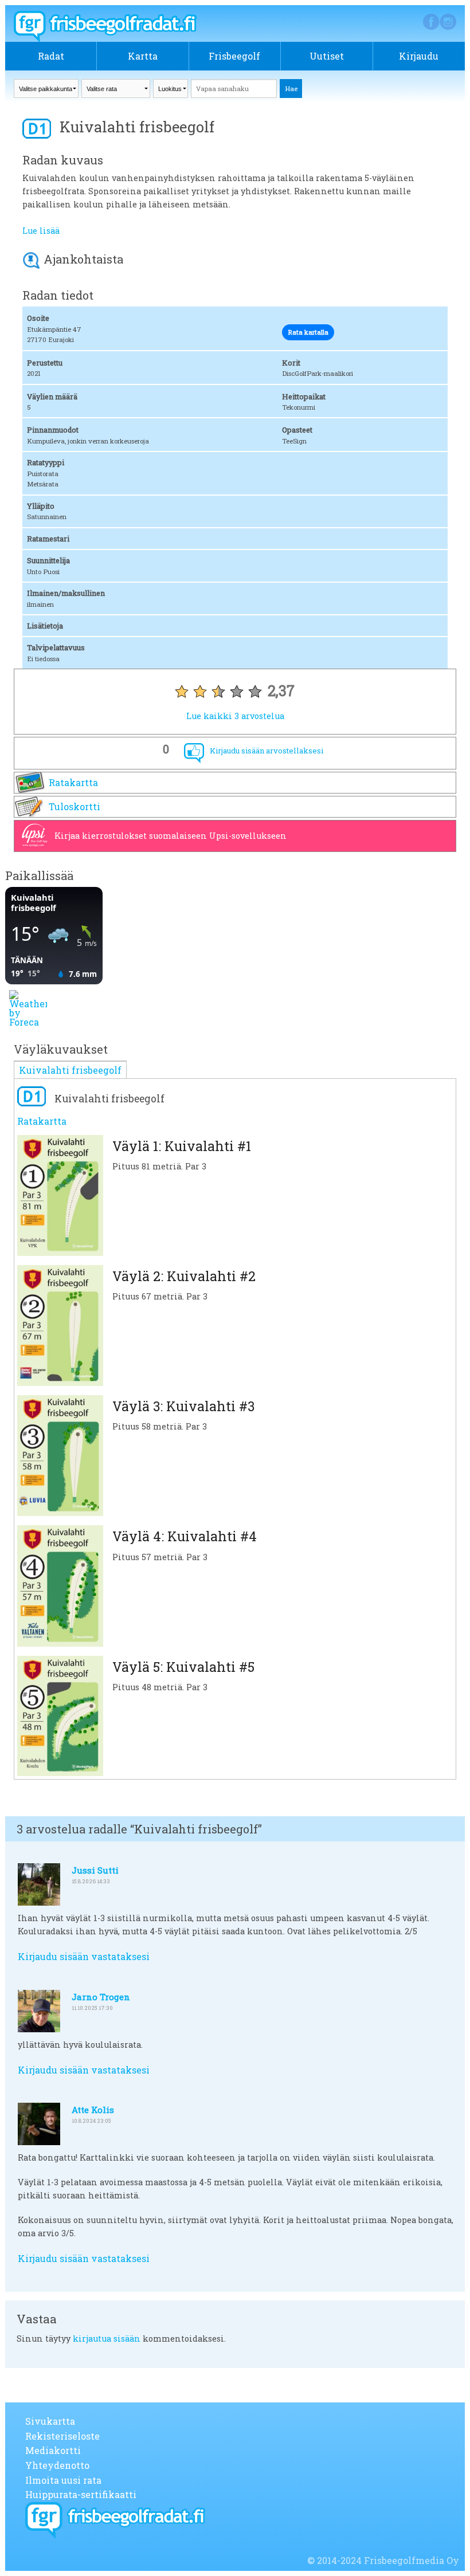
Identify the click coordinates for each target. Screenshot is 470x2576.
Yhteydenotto (57, 2465)
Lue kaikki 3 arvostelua (235, 716)
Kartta (143, 56)
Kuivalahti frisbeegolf (70, 1070)
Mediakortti (53, 2450)
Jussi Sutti (95, 1870)
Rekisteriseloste (62, 2436)
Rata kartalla (308, 332)
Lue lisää (41, 231)
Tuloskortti (75, 806)
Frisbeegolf (234, 56)
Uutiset (327, 56)
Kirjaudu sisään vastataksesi (84, 1956)
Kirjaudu (419, 56)
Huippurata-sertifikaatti (81, 2494)
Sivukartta (50, 2421)
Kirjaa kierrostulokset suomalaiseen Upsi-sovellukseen (171, 836)
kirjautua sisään (107, 2339)
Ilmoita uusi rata (63, 2480)
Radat (51, 56)
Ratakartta (73, 782)
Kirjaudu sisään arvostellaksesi (267, 751)
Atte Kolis (93, 2110)
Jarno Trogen (101, 1997)
